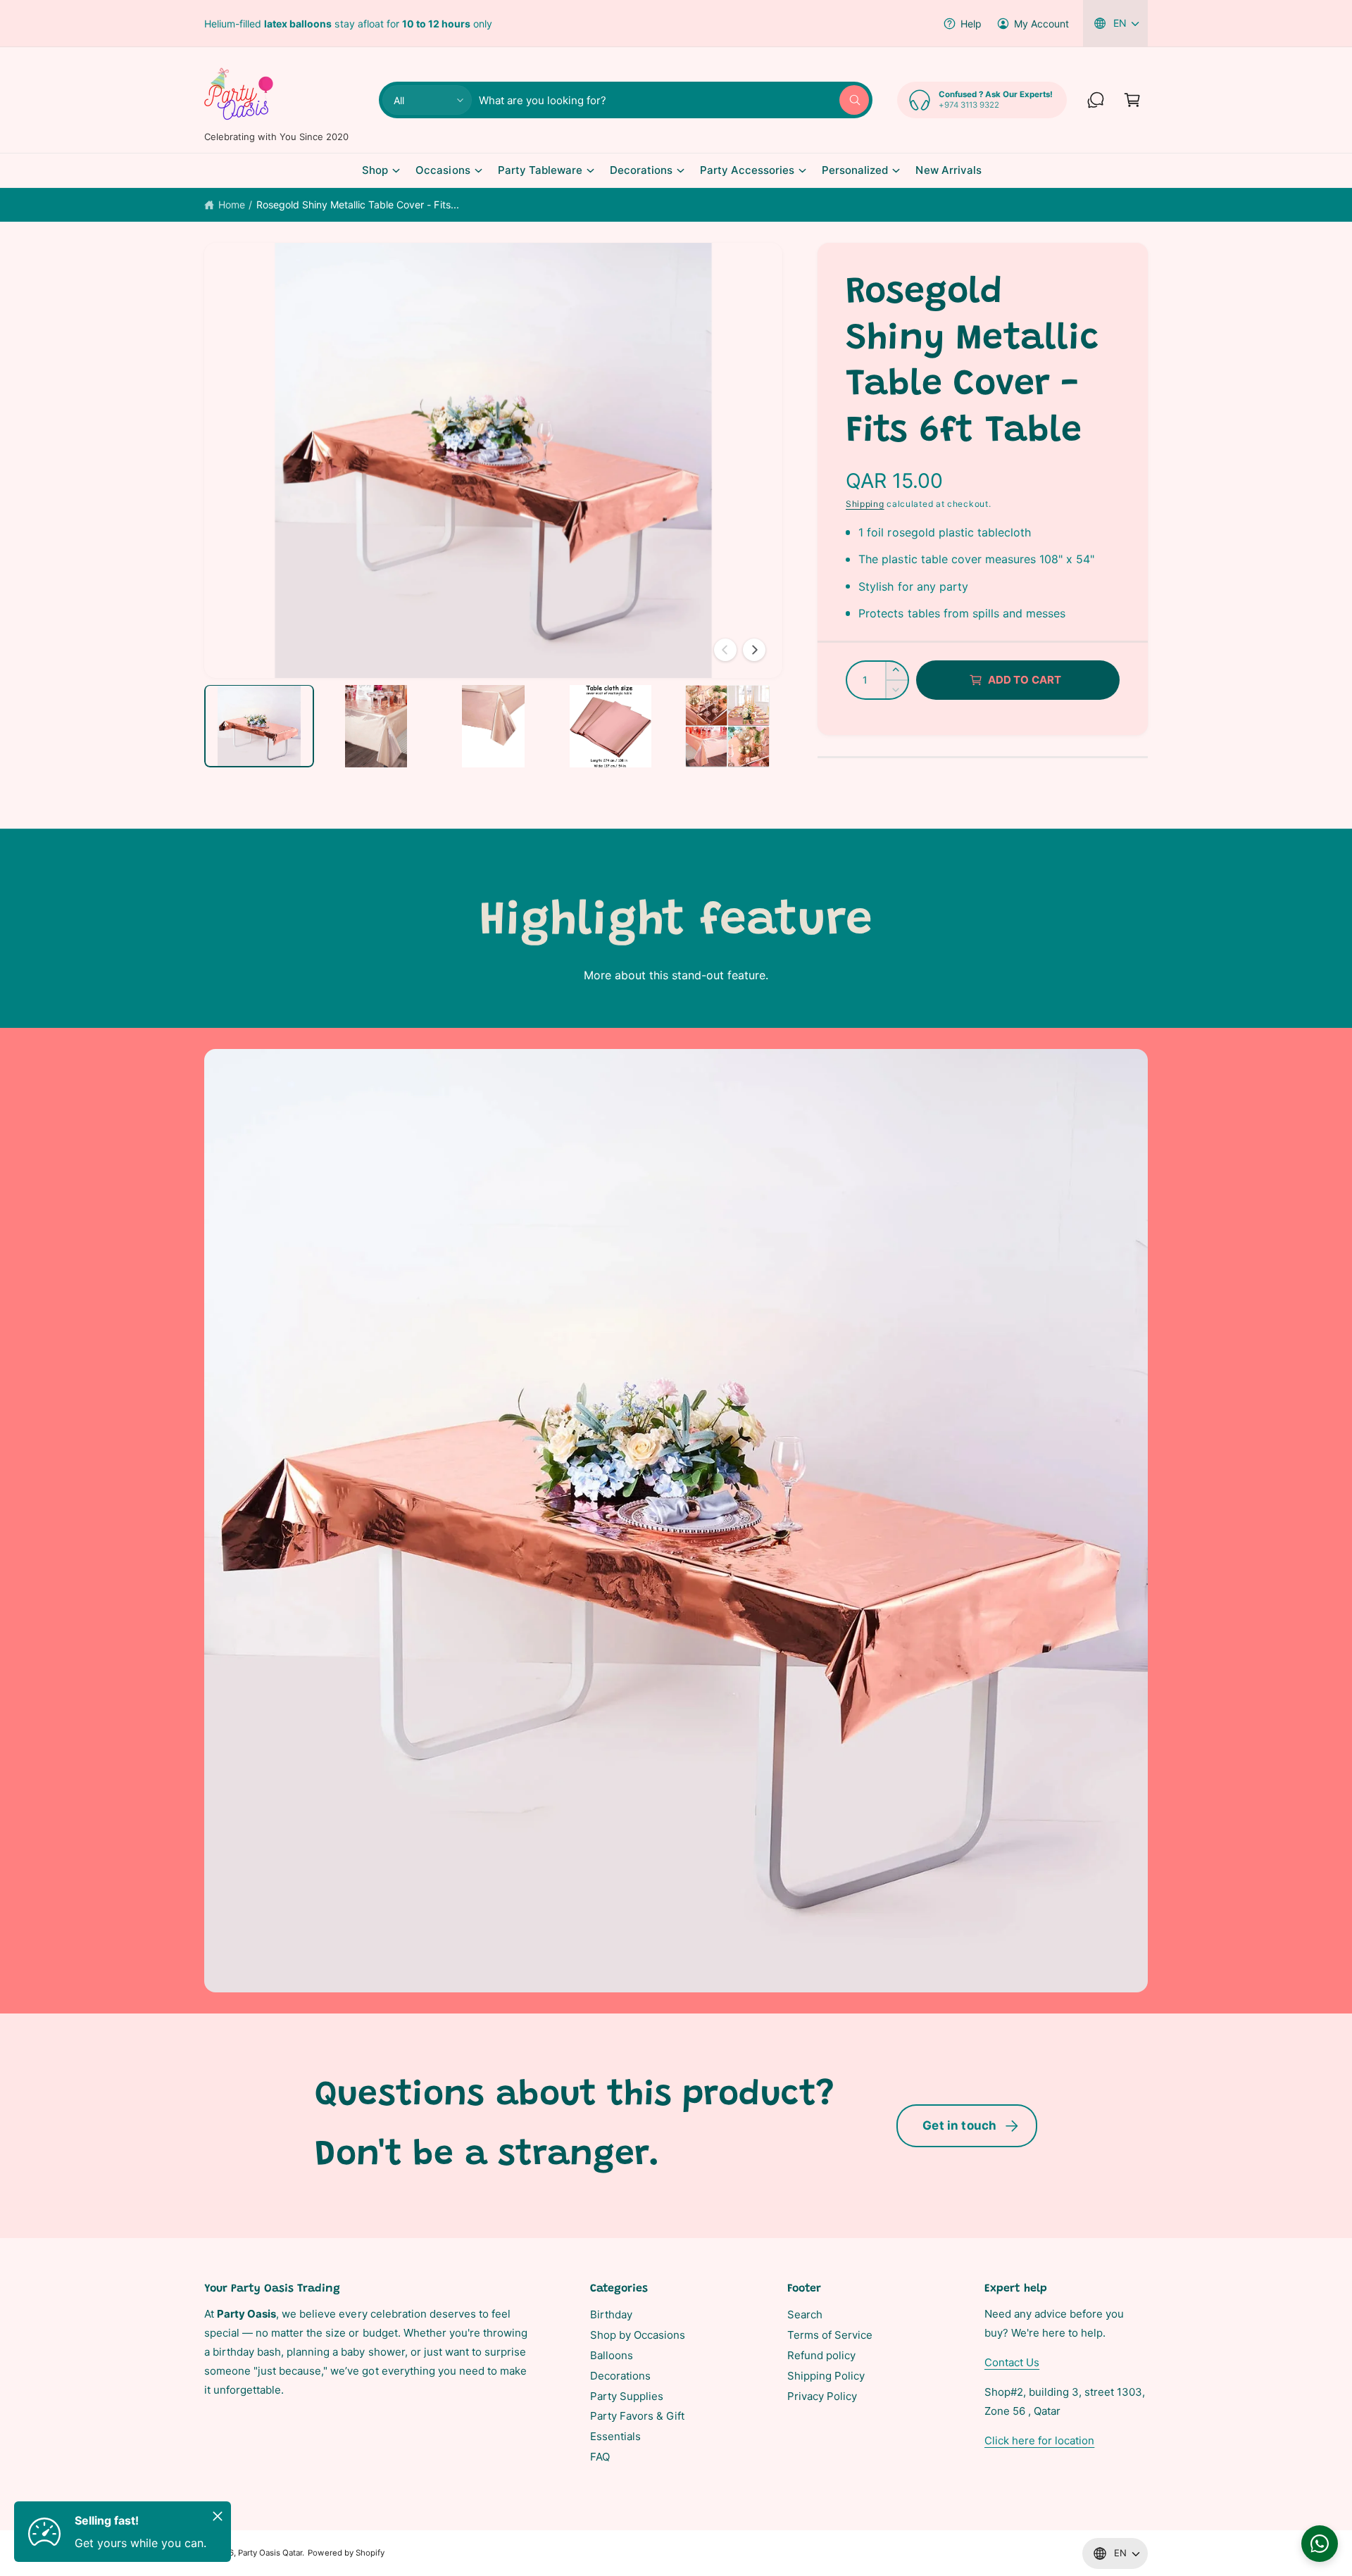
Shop (375, 170)
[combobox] (674, 100)
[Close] (218, 2516)
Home (232, 205)
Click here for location (1039, 2440)
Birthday (611, 2314)
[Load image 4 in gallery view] (611, 726)
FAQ (600, 2457)
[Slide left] (725, 650)
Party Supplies (627, 2396)
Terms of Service (830, 2335)
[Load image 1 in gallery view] (259, 726)
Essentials (615, 2436)
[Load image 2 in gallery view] (376, 726)
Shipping (865, 504)
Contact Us (1012, 2362)
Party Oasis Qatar (270, 2553)
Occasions (443, 170)
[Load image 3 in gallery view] (493, 726)
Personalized (855, 170)
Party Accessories (747, 170)
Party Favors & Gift (637, 2416)
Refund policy (821, 2355)
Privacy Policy (822, 2396)
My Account (1041, 24)
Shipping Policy (826, 2376)
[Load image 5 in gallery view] (727, 726)
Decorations (641, 170)
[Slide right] (754, 650)
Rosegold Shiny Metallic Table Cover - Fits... (358, 205)
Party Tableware (540, 170)
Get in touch (959, 2125)
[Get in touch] (1096, 100)
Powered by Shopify (346, 2553)
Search (805, 2314)
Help (971, 24)
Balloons (612, 2355)
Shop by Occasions (638, 2335)
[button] (1132, 100)
